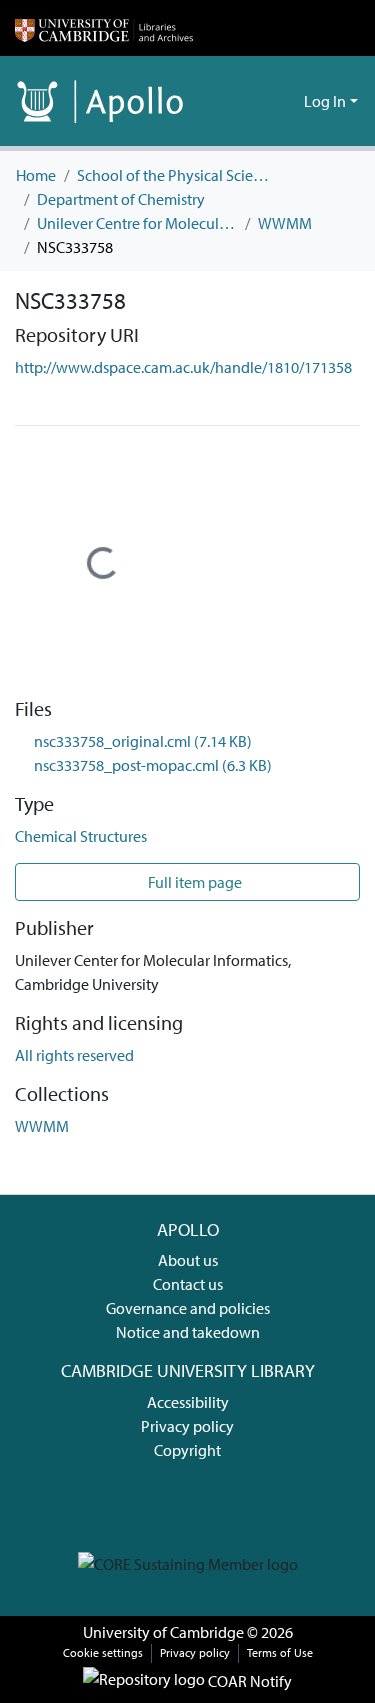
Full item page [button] (193, 882)
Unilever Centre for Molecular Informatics (137, 223)
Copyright (187, 1450)
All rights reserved (74, 1055)
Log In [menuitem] (325, 101)
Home (36, 175)
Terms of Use (280, 1652)
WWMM (285, 223)
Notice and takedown (188, 1332)
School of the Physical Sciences (177, 175)
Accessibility (188, 1402)
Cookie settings (103, 1652)
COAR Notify (248, 1681)
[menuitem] (285, 101)
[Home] (104, 28)
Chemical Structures (81, 836)
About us (188, 1260)
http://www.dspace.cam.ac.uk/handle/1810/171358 (183, 367)
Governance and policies (188, 1308)
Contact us (188, 1284)
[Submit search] (256, 101)
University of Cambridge (163, 1632)
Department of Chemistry (121, 199)
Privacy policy (187, 1426)
